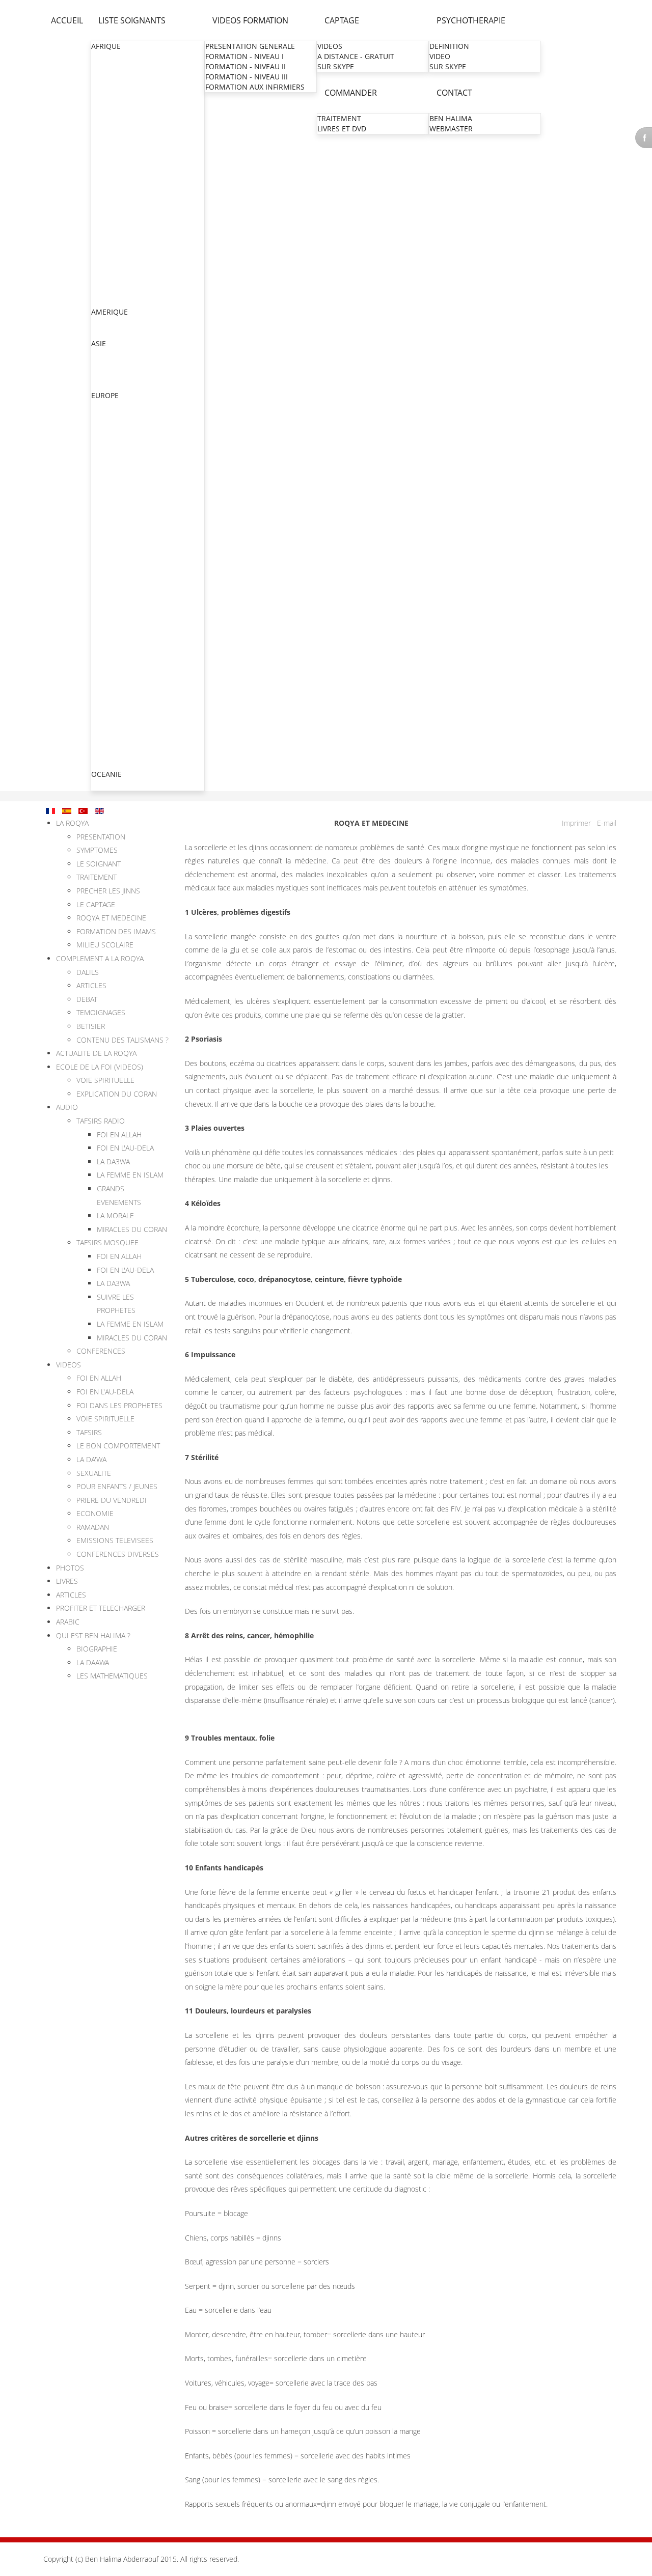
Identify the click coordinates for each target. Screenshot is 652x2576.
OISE (100, 478)
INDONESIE (111, 364)
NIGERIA (106, 250)
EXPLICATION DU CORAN (117, 1094)
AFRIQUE (106, 46)
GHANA (104, 169)
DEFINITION (449, 46)
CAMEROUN (112, 108)
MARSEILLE (111, 549)
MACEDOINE (113, 723)
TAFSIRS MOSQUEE (107, 1242)
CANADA (106, 323)
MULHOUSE (112, 508)
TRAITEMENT (339, 118)
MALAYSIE (108, 385)
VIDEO (440, 56)
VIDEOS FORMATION (250, 20)
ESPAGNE (107, 743)
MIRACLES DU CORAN (132, 1229)
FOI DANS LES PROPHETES (119, 1405)
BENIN (103, 87)
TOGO (102, 291)
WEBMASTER (451, 129)
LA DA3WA (113, 1161)
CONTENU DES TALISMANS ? (123, 1040)
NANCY (104, 559)
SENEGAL (107, 271)
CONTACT (454, 93)
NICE (100, 569)
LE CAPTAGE (96, 904)
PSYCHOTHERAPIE (471, 20)
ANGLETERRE (114, 416)
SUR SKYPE (336, 66)
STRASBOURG (115, 498)
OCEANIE (106, 774)
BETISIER (91, 1026)
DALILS (88, 972)
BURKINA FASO (117, 97)
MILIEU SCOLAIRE (105, 945)
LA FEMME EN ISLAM (130, 1175)
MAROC (105, 209)
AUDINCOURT (115, 681)
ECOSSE (105, 437)
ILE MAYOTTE (114, 641)
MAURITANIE (113, 230)
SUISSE (103, 733)
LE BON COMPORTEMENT (118, 1446)
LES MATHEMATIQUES (112, 1676)
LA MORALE (115, 1215)
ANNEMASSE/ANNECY (129, 590)
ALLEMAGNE (113, 406)
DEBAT (87, 999)
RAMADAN (93, 1527)
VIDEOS (330, 46)
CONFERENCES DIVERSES (118, 1554)
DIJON (102, 651)
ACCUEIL (67, 20)
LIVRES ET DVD (342, 129)
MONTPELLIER (116, 539)
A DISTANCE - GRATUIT (356, 56)
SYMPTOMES (97, 850)
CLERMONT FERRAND (129, 610)
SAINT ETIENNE (118, 600)
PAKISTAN (108, 374)
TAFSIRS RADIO (101, 1121)
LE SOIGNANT (99, 864)
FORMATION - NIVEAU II (246, 66)
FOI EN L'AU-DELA (125, 1148)
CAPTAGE (342, 20)
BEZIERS (106, 580)
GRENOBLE (111, 529)
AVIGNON (108, 692)
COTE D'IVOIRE (116, 128)
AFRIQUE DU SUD (121, 57)
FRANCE (105, 447)
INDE (100, 354)
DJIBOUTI (107, 138)
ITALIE (102, 702)
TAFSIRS (89, 1432)
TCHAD (103, 281)
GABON (104, 148)
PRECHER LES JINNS (108, 891)
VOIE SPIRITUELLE (105, 1080)
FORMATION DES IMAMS (116, 931)
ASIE (99, 343)
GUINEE (105, 179)
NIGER (102, 240)
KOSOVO (106, 712)
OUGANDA (110, 260)
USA (99, 333)
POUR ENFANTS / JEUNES (117, 1486)
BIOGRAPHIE (97, 1649)
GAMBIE (105, 159)
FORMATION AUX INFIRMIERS (255, 87)
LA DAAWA (93, 1662)
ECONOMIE (95, 1513)
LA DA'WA (91, 1459)
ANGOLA (106, 77)
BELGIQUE (109, 426)
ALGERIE (106, 67)
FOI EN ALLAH (119, 1135)
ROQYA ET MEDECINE (111, 918)
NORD (103, 468)
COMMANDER (351, 93)
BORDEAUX (111, 620)
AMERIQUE (110, 312)
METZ (102, 488)
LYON (102, 519)
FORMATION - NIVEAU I (244, 56)
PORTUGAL (110, 753)
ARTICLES (91, 985)
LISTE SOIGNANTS (132, 20)
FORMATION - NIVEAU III (247, 77)
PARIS (102, 457)
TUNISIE (105, 301)
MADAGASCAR (116, 189)
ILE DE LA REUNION (125, 631)
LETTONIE (108, 763)
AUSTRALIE (110, 785)
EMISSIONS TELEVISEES (115, 1540)
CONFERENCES (101, 1351)
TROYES (105, 661)
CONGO (105, 118)
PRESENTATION (101, 837)
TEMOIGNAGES (101, 1012)
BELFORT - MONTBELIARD (136, 671)
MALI (100, 199)
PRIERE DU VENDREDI (112, 1500)
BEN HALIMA (451, 118)
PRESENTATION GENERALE (250, 46)
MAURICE (107, 220)
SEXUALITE (94, 1473)
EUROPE (105, 395)
